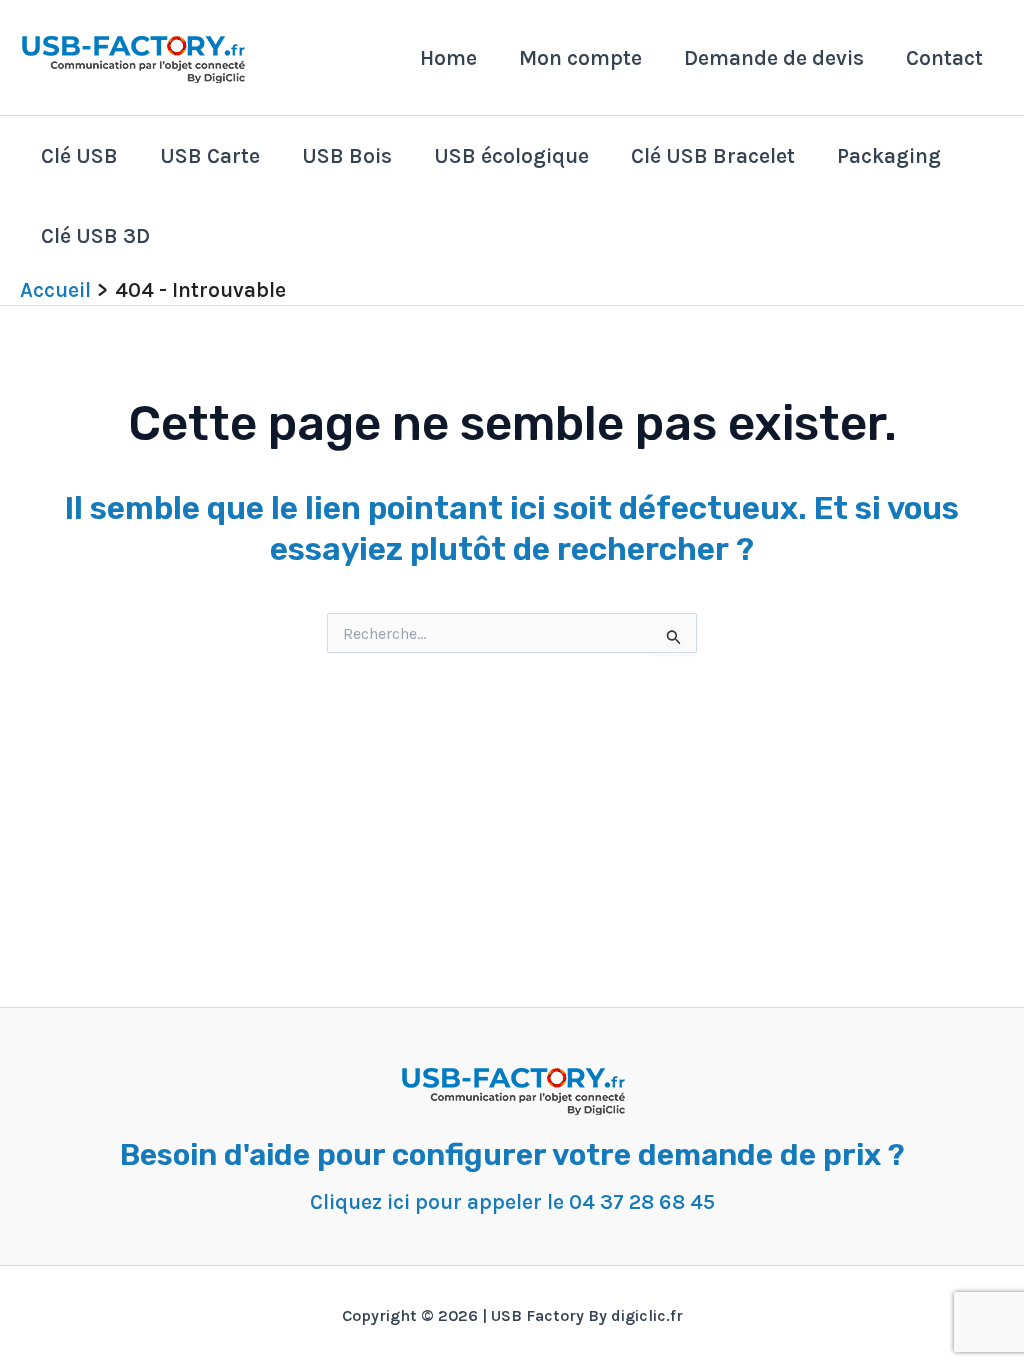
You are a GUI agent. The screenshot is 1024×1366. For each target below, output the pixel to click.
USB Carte (210, 156)
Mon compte (580, 58)
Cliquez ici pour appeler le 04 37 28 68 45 (512, 1202)
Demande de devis (774, 58)
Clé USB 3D (95, 236)
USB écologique (511, 156)
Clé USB (79, 156)
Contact (944, 58)
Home (448, 58)
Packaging (889, 156)
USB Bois (347, 156)
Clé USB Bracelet (713, 156)
